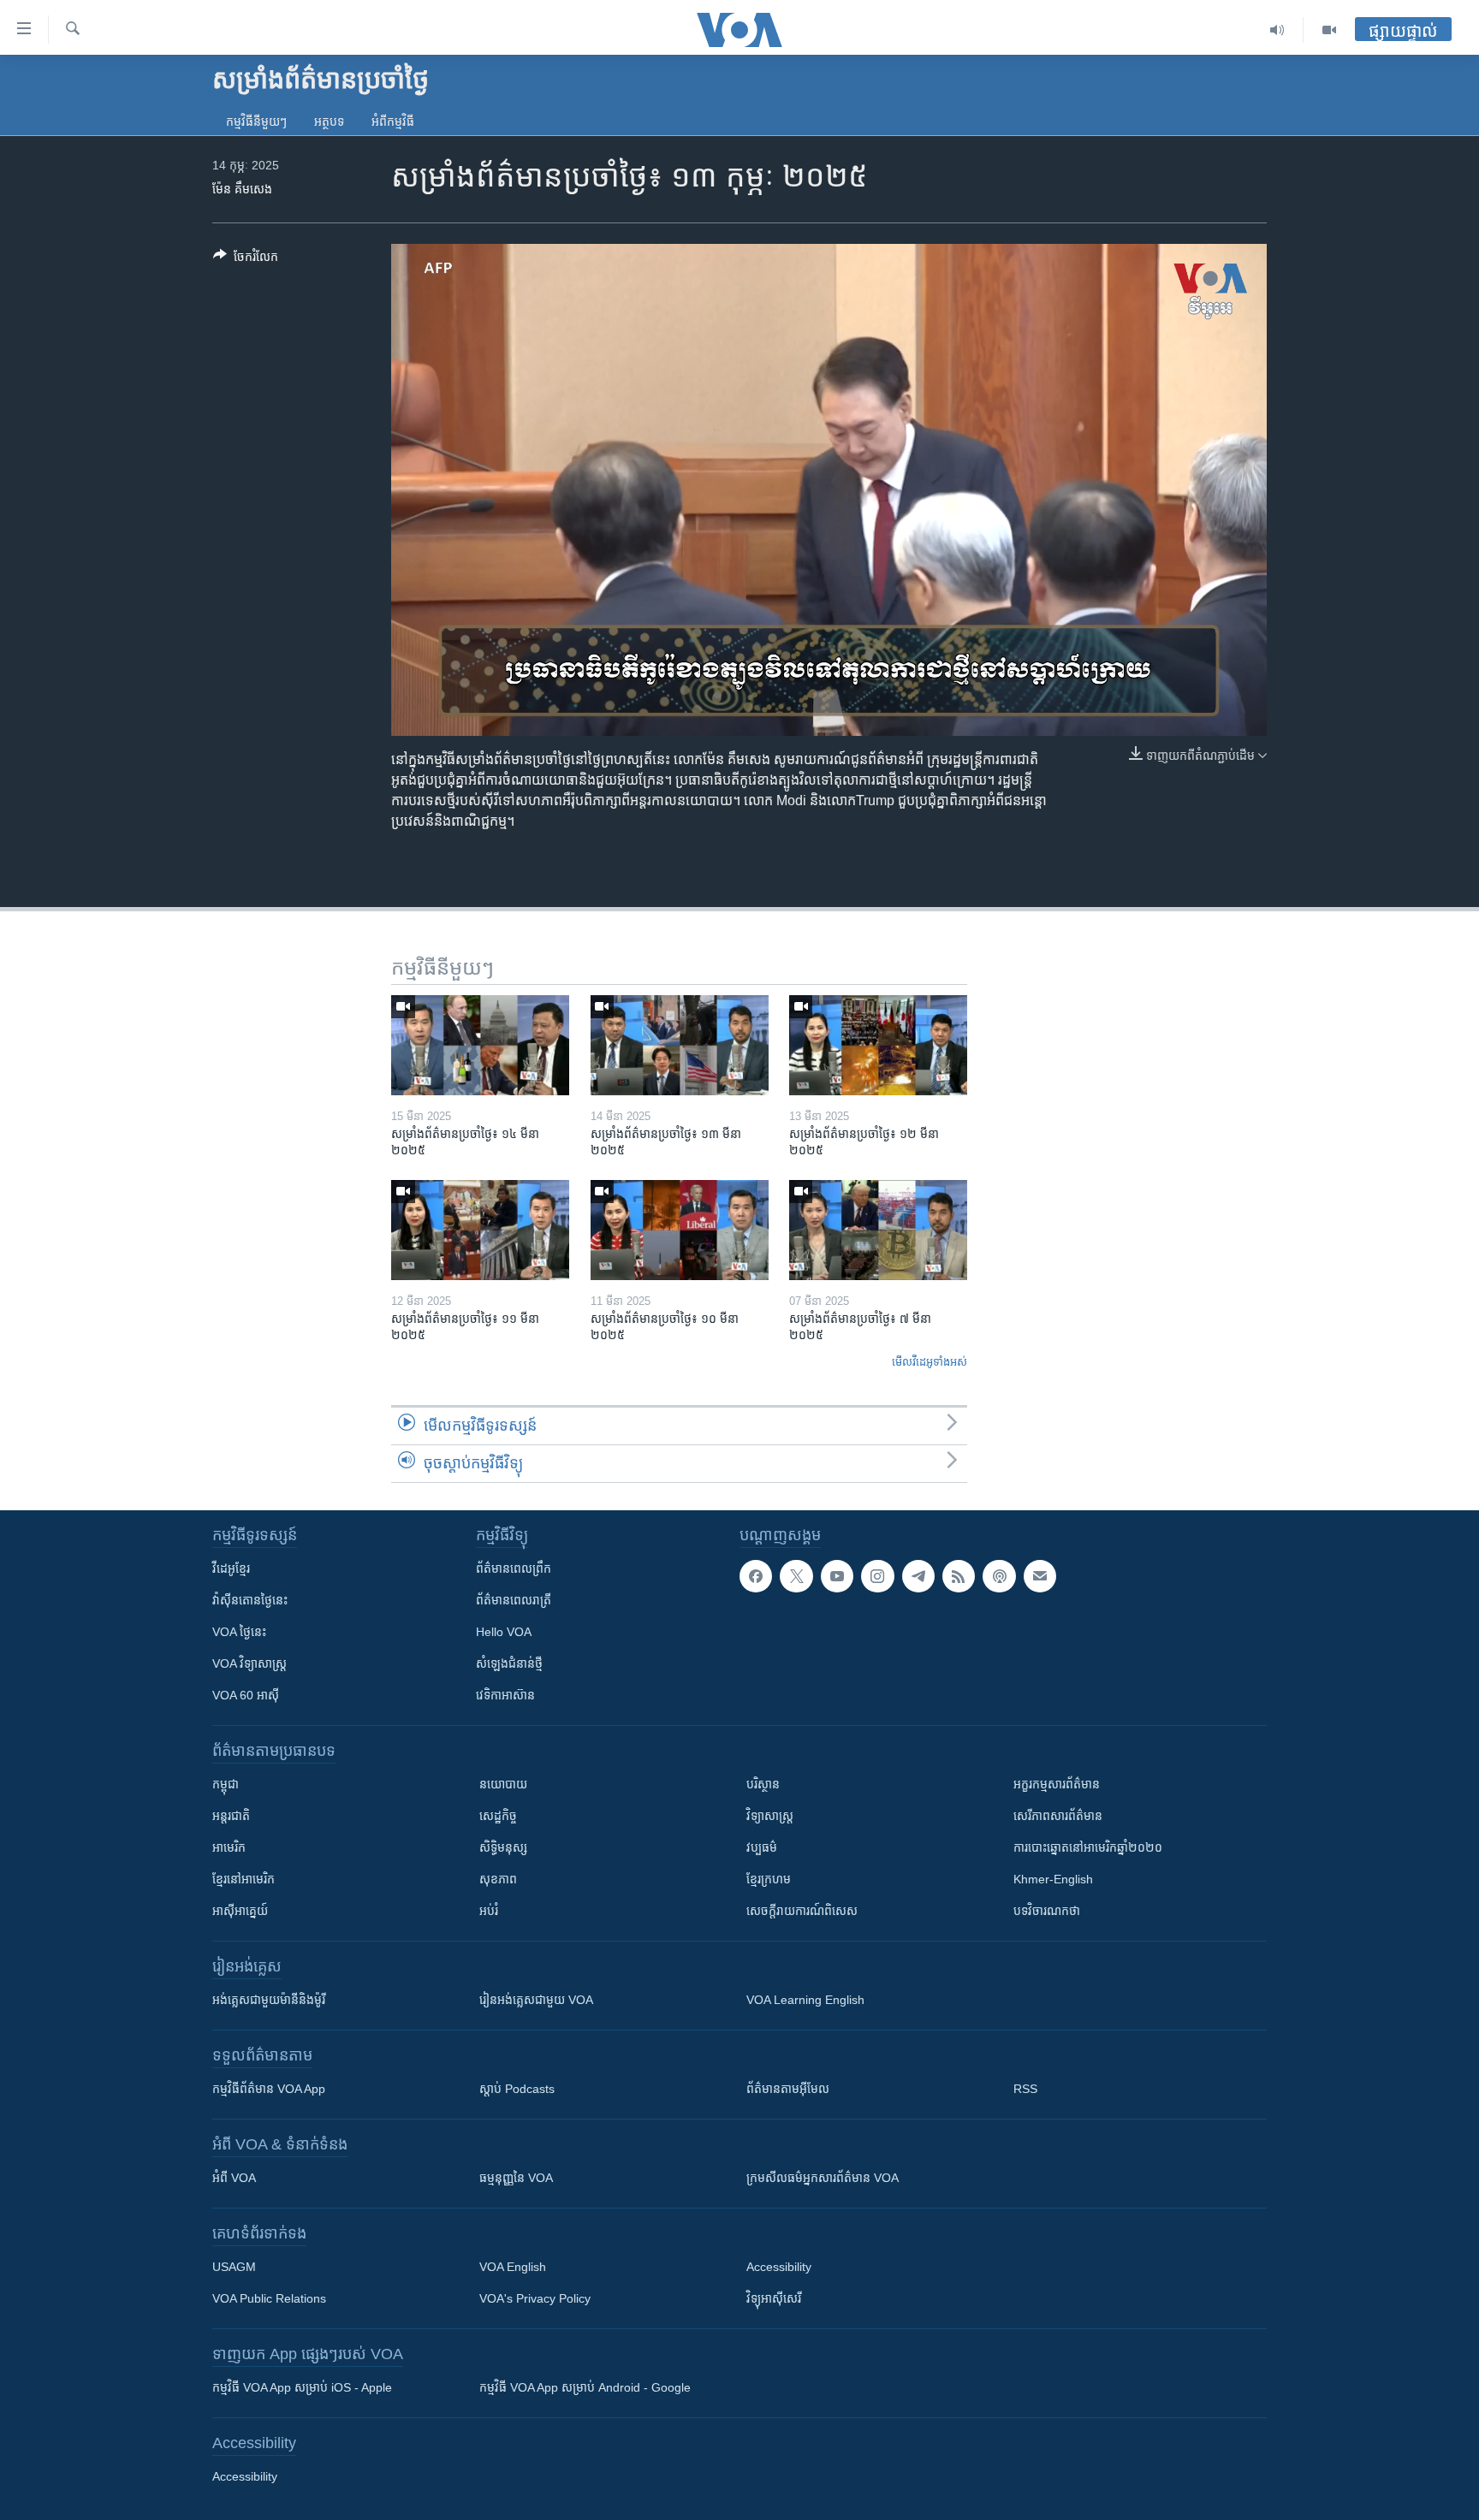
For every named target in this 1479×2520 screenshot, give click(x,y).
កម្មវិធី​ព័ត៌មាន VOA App (269, 2089)
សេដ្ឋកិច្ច (498, 1816)
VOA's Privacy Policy (535, 2298)
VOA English (513, 2267)
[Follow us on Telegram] (918, 1576)
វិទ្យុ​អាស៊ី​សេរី (774, 2298)
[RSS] (959, 1576)
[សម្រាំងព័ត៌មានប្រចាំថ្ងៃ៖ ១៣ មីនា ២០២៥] (680, 1045)
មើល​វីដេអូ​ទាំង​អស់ (930, 1362)
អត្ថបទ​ (329, 122)
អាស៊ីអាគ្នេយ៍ (240, 1911)
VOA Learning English (805, 2000)
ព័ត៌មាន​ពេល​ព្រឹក (514, 1568)
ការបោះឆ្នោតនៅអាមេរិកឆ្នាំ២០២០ (1088, 1847)
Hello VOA (504, 1632)
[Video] (1329, 30)
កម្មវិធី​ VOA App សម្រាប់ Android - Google (585, 2387)
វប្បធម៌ (762, 1847)
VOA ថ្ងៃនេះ (239, 1632)
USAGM (234, 2267)
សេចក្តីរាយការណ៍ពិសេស (802, 1911)
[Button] (246, 260)
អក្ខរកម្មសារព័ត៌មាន (1057, 1784)
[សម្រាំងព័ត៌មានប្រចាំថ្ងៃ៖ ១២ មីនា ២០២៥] (878, 1045)
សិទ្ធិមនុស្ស (503, 1847)
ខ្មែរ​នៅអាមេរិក (244, 1879)
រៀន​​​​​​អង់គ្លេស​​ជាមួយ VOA (536, 2000)
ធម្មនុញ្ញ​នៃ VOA (516, 2178)
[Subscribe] (1040, 1576)
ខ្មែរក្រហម (769, 1879)
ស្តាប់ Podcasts (517, 2089)
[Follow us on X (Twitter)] (796, 1576)
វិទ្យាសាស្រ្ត (770, 1816)
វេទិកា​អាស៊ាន (505, 1695)
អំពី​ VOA (234, 2178)
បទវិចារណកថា (1047, 1911)
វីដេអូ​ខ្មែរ (231, 1568)
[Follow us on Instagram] (877, 1576)
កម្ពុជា (226, 1784)
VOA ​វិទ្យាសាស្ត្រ (249, 1663)
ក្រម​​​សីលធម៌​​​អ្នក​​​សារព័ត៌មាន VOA (823, 2178)
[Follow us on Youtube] (837, 1576)
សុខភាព (498, 1879)
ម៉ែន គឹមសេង (242, 189)
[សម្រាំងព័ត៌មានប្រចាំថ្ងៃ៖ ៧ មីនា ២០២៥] (878, 1230)
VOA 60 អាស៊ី (246, 1695)
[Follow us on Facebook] (756, 1576)
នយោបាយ (503, 1784)
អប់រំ (489, 1911)
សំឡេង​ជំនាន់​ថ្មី (509, 1663)
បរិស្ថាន (763, 1784)
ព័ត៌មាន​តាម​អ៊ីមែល (788, 2089)
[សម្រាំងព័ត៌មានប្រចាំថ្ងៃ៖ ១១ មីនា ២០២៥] (480, 1230)
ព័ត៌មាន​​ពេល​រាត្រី (514, 1600)
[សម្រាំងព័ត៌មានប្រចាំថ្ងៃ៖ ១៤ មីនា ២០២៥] (480, 1045)
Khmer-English (1053, 1879)
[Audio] (1277, 30)
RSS (1025, 2089)
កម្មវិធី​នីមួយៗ (256, 122)
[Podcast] (999, 1576)
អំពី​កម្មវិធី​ (393, 122)
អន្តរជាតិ (231, 1816)
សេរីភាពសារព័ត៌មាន (1058, 1816)
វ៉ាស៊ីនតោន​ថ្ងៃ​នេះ (250, 1600)
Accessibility (779, 2267)
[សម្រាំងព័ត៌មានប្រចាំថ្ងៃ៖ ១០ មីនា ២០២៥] (680, 1230)
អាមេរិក (229, 1847)
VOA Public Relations (269, 2298)
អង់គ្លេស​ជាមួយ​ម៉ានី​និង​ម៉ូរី (269, 2000)
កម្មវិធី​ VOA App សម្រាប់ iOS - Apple (302, 2387)
